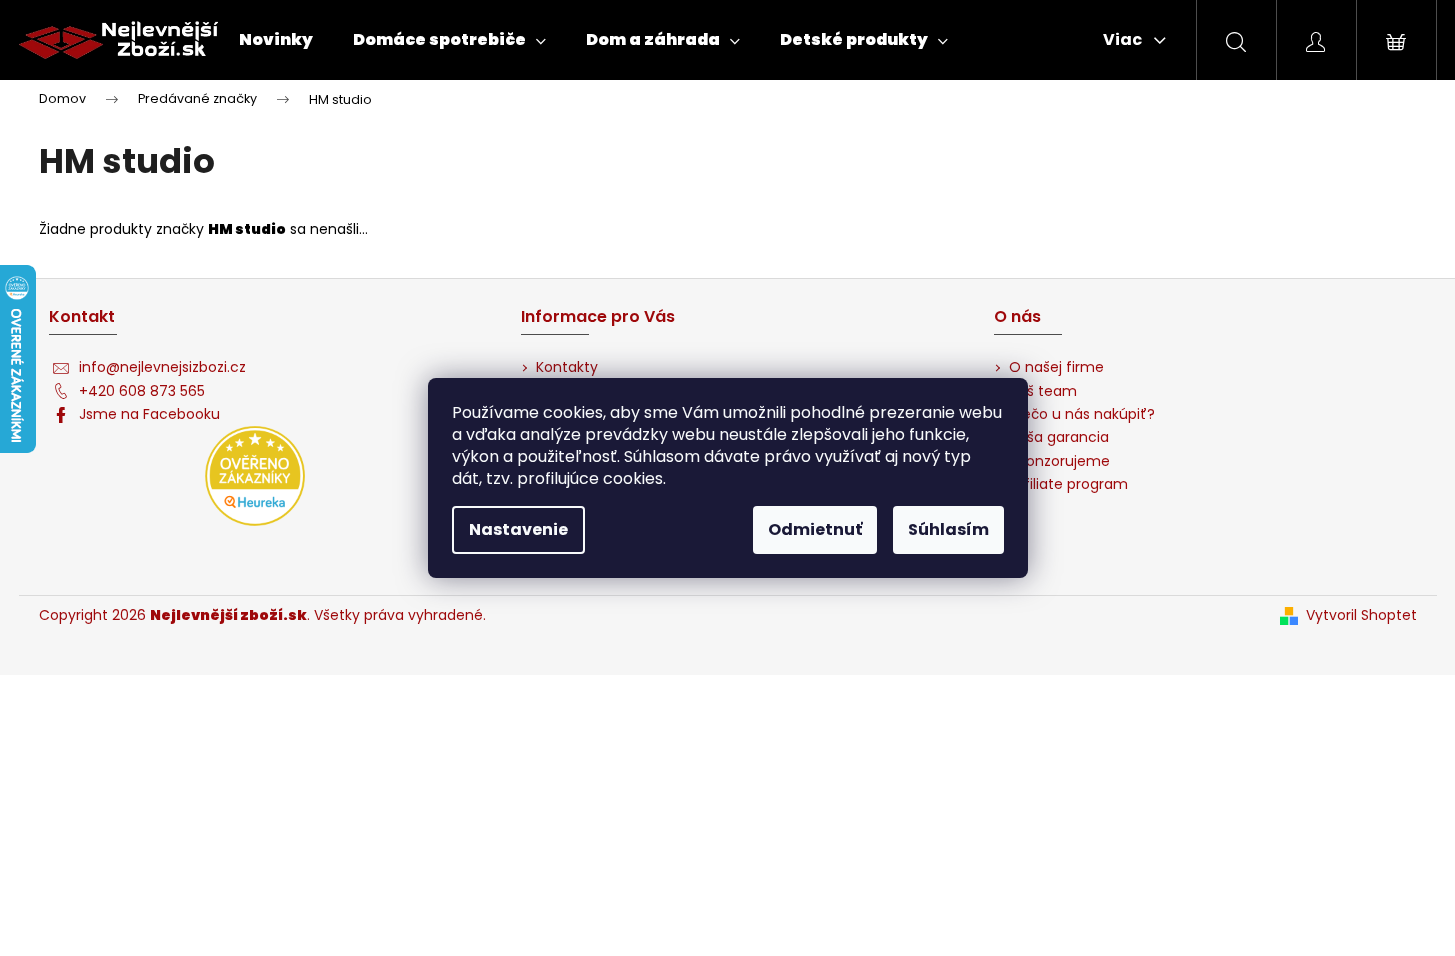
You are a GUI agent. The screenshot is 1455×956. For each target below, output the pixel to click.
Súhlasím (948, 529)
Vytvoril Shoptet (1361, 615)
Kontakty (567, 367)
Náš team (1043, 391)
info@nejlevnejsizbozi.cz (162, 367)
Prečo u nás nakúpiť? (1082, 414)
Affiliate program (1068, 484)
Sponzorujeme (1059, 461)
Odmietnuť (815, 529)
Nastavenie (518, 529)
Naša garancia (1059, 437)
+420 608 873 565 (142, 391)
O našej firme (1056, 367)
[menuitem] (276, 40)
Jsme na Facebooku (149, 414)
